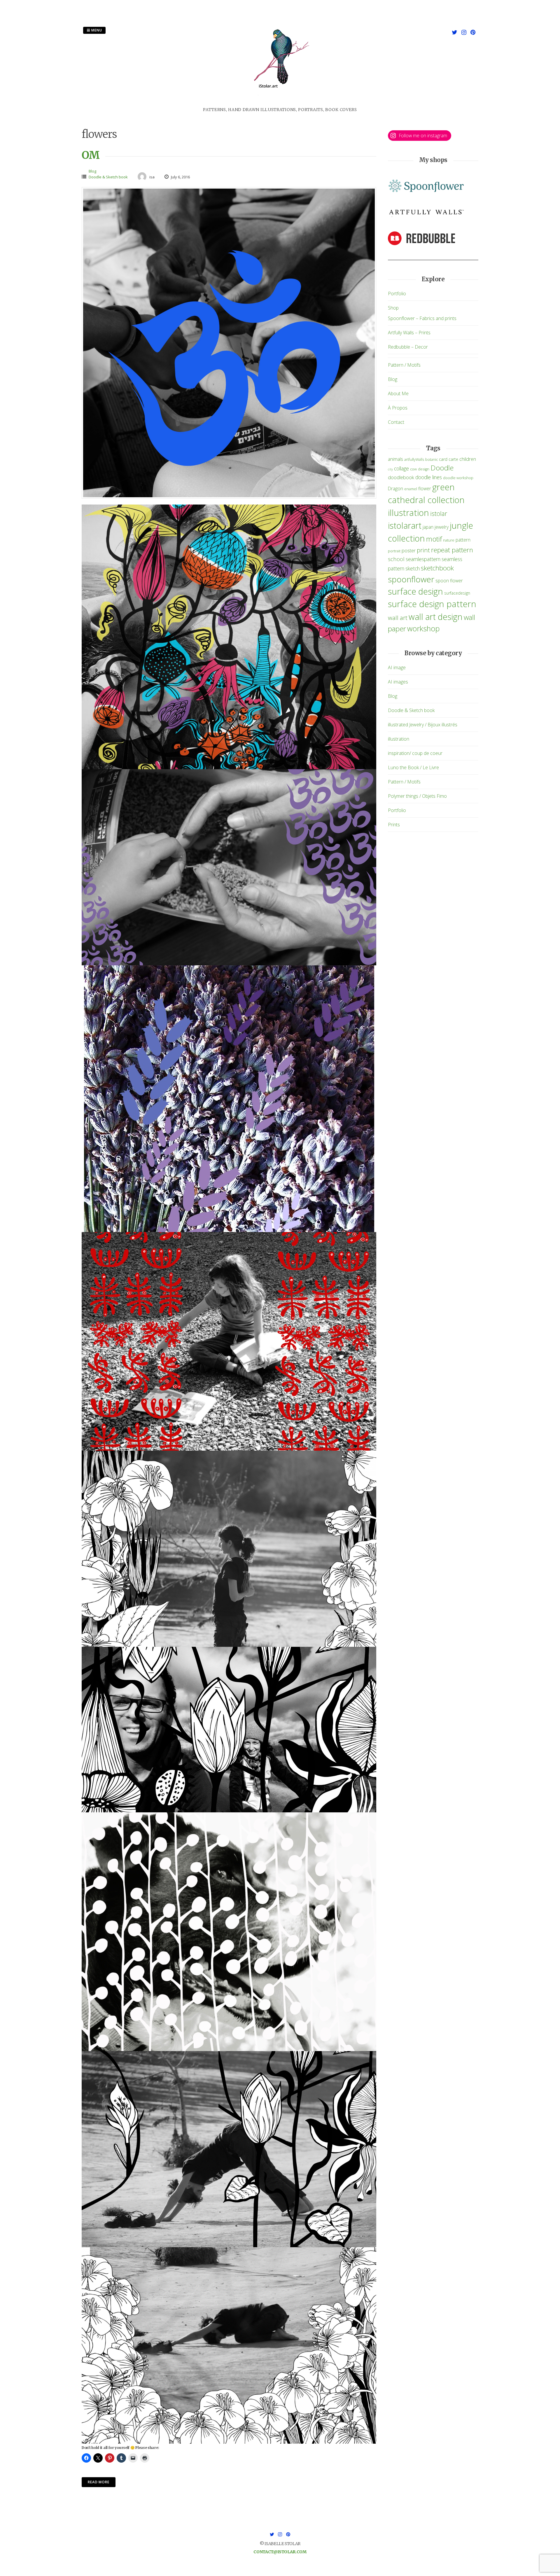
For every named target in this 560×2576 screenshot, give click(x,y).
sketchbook (437, 568)
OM (91, 155)
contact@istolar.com (280, 2552)
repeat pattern (452, 550)
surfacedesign (457, 593)
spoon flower (449, 581)
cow (413, 469)
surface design (415, 591)
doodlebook (401, 477)
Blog (92, 171)
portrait (394, 551)
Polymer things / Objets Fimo (417, 796)
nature (449, 540)
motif (434, 539)
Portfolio (397, 294)
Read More (99, 2482)
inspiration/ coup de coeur (415, 753)
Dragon (395, 489)
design (424, 469)
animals (395, 459)
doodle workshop (458, 478)
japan (428, 527)
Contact (396, 422)
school (396, 559)
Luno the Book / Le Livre (413, 767)
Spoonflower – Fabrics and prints (422, 318)
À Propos (398, 408)
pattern (463, 540)
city (390, 469)
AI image (397, 667)
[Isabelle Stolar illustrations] (280, 103)
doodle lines (429, 477)
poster (409, 550)
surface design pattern (432, 604)
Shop (393, 308)
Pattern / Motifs (404, 365)
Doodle (442, 468)
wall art (398, 618)
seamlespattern (423, 559)
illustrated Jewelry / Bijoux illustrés (423, 725)
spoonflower (411, 579)
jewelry (442, 527)
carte (453, 459)
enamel (411, 489)
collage (401, 468)
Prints (394, 825)
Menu (96, 30)
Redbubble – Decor (408, 347)
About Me (398, 393)
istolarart (405, 525)
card (443, 459)
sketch (413, 568)
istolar (439, 513)
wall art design (436, 617)
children (468, 459)
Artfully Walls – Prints (409, 333)
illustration (408, 513)
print (423, 550)
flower (425, 489)
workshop (423, 628)
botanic (432, 460)
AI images (398, 682)
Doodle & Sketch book (108, 177)
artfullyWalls (414, 460)
